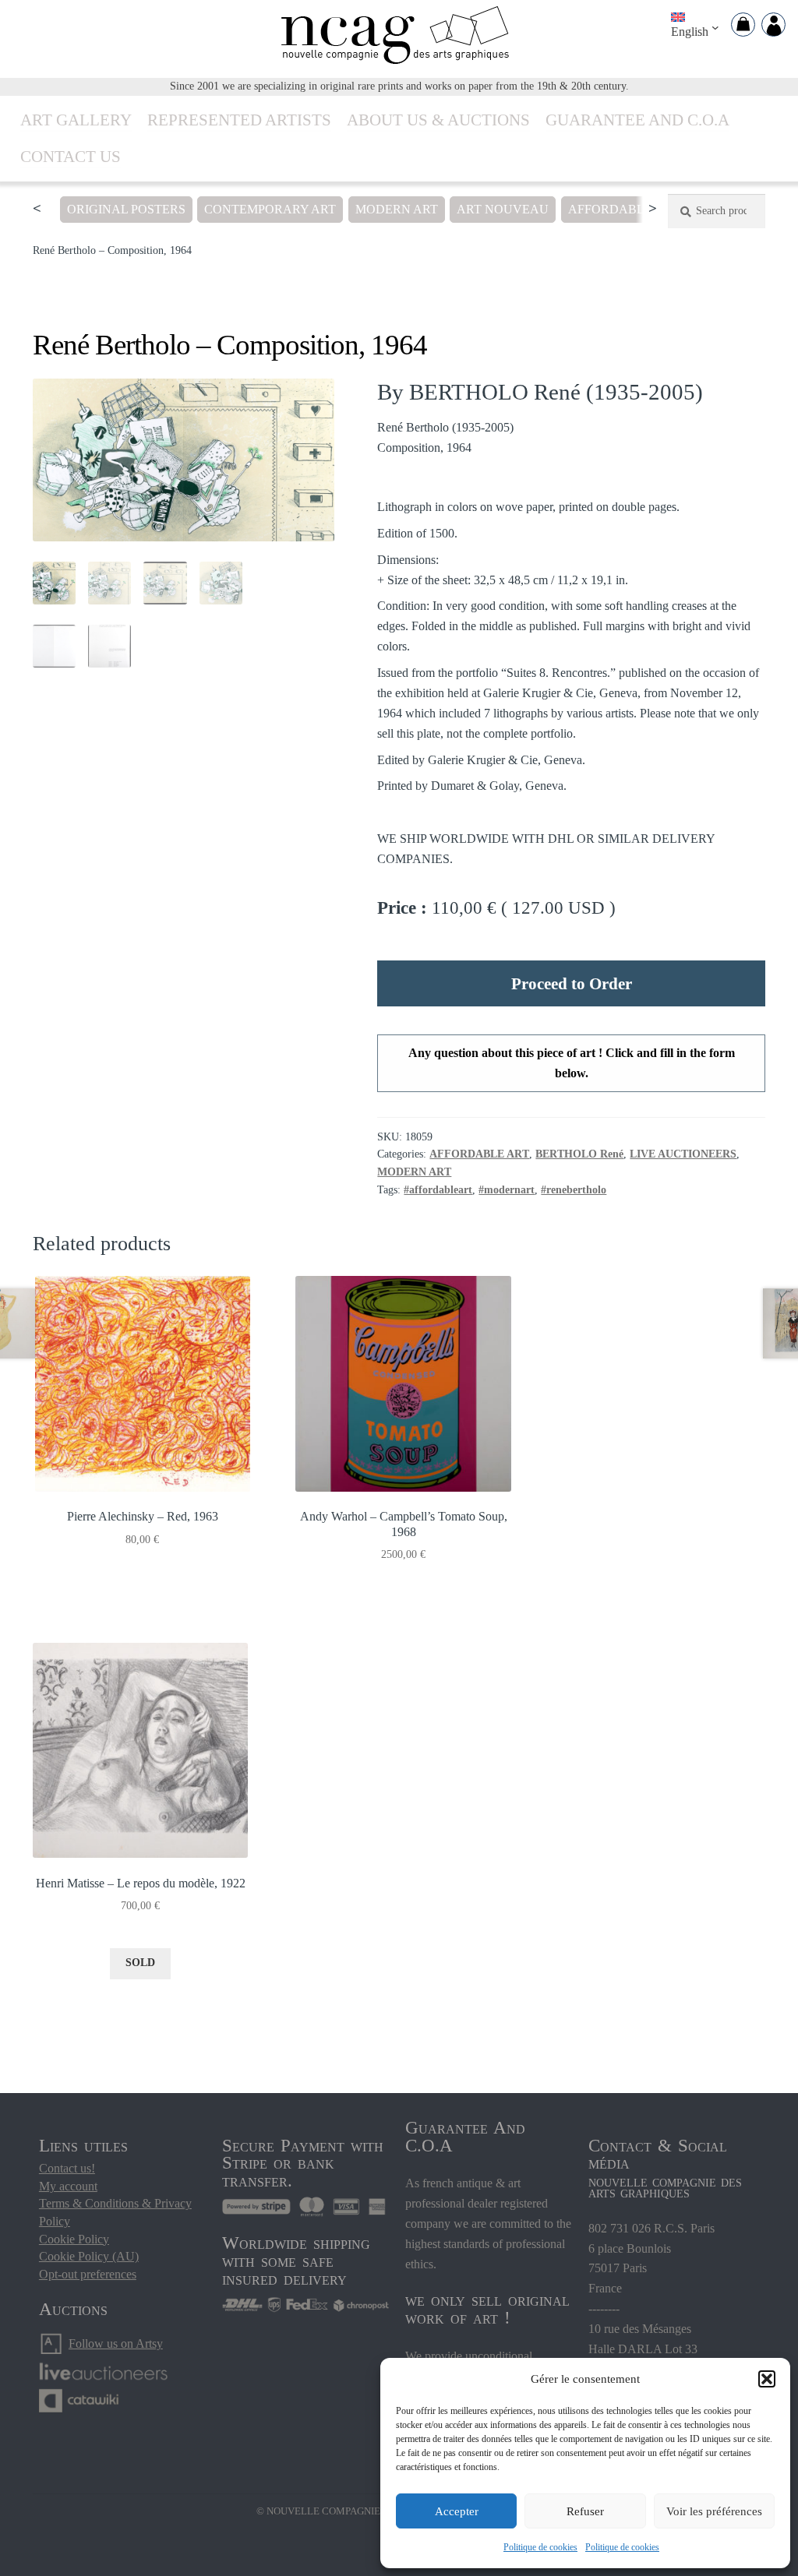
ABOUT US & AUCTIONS (438, 120)
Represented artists (239, 120)
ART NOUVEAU (503, 209)
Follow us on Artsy (116, 2343)
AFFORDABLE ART (624, 209)
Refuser (585, 2511)
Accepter (457, 2511)
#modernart (507, 1190)
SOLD (140, 1963)
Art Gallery (76, 120)
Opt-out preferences (88, 2274)
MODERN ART (397, 209)
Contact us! (67, 2168)
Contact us (71, 156)
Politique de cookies (540, 2547)
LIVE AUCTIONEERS (683, 1154)
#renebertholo (574, 1190)
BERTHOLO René (579, 1154)
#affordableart (438, 1190)
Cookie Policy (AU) (89, 2256)
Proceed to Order (572, 983)
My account (68, 2186)
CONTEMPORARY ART (270, 209)
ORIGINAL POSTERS (126, 209)
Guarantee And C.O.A (637, 120)
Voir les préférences (714, 2511)
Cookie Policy (74, 2239)
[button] (767, 2379)
